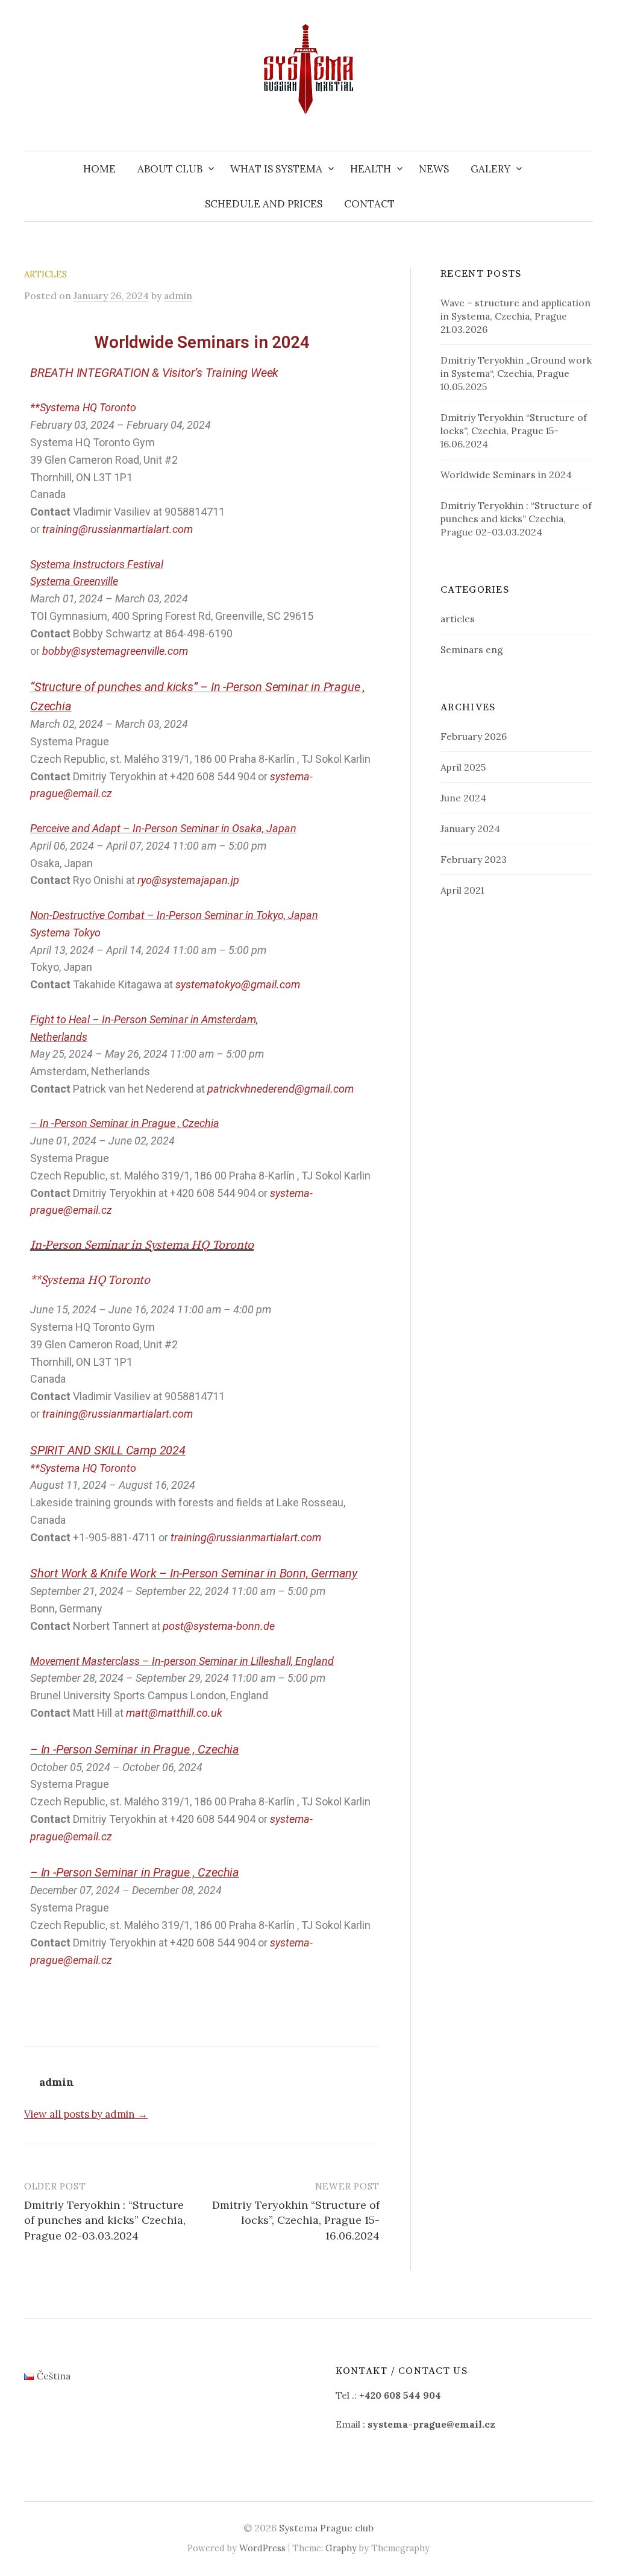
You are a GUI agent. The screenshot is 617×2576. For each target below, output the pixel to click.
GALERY (490, 169)
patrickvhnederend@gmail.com (280, 1089)
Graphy (341, 2548)
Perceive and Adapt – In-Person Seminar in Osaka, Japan (163, 828)
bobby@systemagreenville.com (115, 651)
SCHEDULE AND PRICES (264, 204)
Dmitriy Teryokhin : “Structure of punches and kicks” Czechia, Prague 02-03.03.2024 (105, 2220)
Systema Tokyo (65, 933)
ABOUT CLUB (170, 169)
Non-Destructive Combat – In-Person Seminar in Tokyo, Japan (174, 915)
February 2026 (474, 736)
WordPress (262, 2548)
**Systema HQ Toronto (83, 407)
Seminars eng (472, 649)
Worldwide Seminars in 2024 (506, 475)
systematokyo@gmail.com (238, 984)
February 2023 (474, 859)
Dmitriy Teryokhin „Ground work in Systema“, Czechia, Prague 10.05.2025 (516, 373)
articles (45, 274)
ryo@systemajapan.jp (188, 880)
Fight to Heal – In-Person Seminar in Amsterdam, (144, 1019)
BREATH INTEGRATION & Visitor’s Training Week (154, 373)
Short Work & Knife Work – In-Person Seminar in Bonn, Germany (194, 1573)
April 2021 (462, 890)
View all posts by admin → (86, 2114)
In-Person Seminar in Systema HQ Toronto (142, 1245)
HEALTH (371, 169)
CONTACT (369, 204)
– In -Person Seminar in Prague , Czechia (135, 1749)
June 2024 (463, 798)
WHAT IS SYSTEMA (276, 169)
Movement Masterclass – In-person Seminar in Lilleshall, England (182, 1661)
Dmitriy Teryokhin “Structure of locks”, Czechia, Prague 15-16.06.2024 (296, 2220)
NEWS (434, 169)
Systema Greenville (74, 581)
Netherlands (59, 1037)
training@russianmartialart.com (117, 529)
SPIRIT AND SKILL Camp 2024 (108, 1450)
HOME (99, 169)
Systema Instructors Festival (97, 564)
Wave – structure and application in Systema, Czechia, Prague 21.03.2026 (515, 316)
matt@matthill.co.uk (174, 1713)
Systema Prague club (326, 2528)
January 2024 (470, 829)
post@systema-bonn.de (219, 1626)
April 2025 (463, 767)
